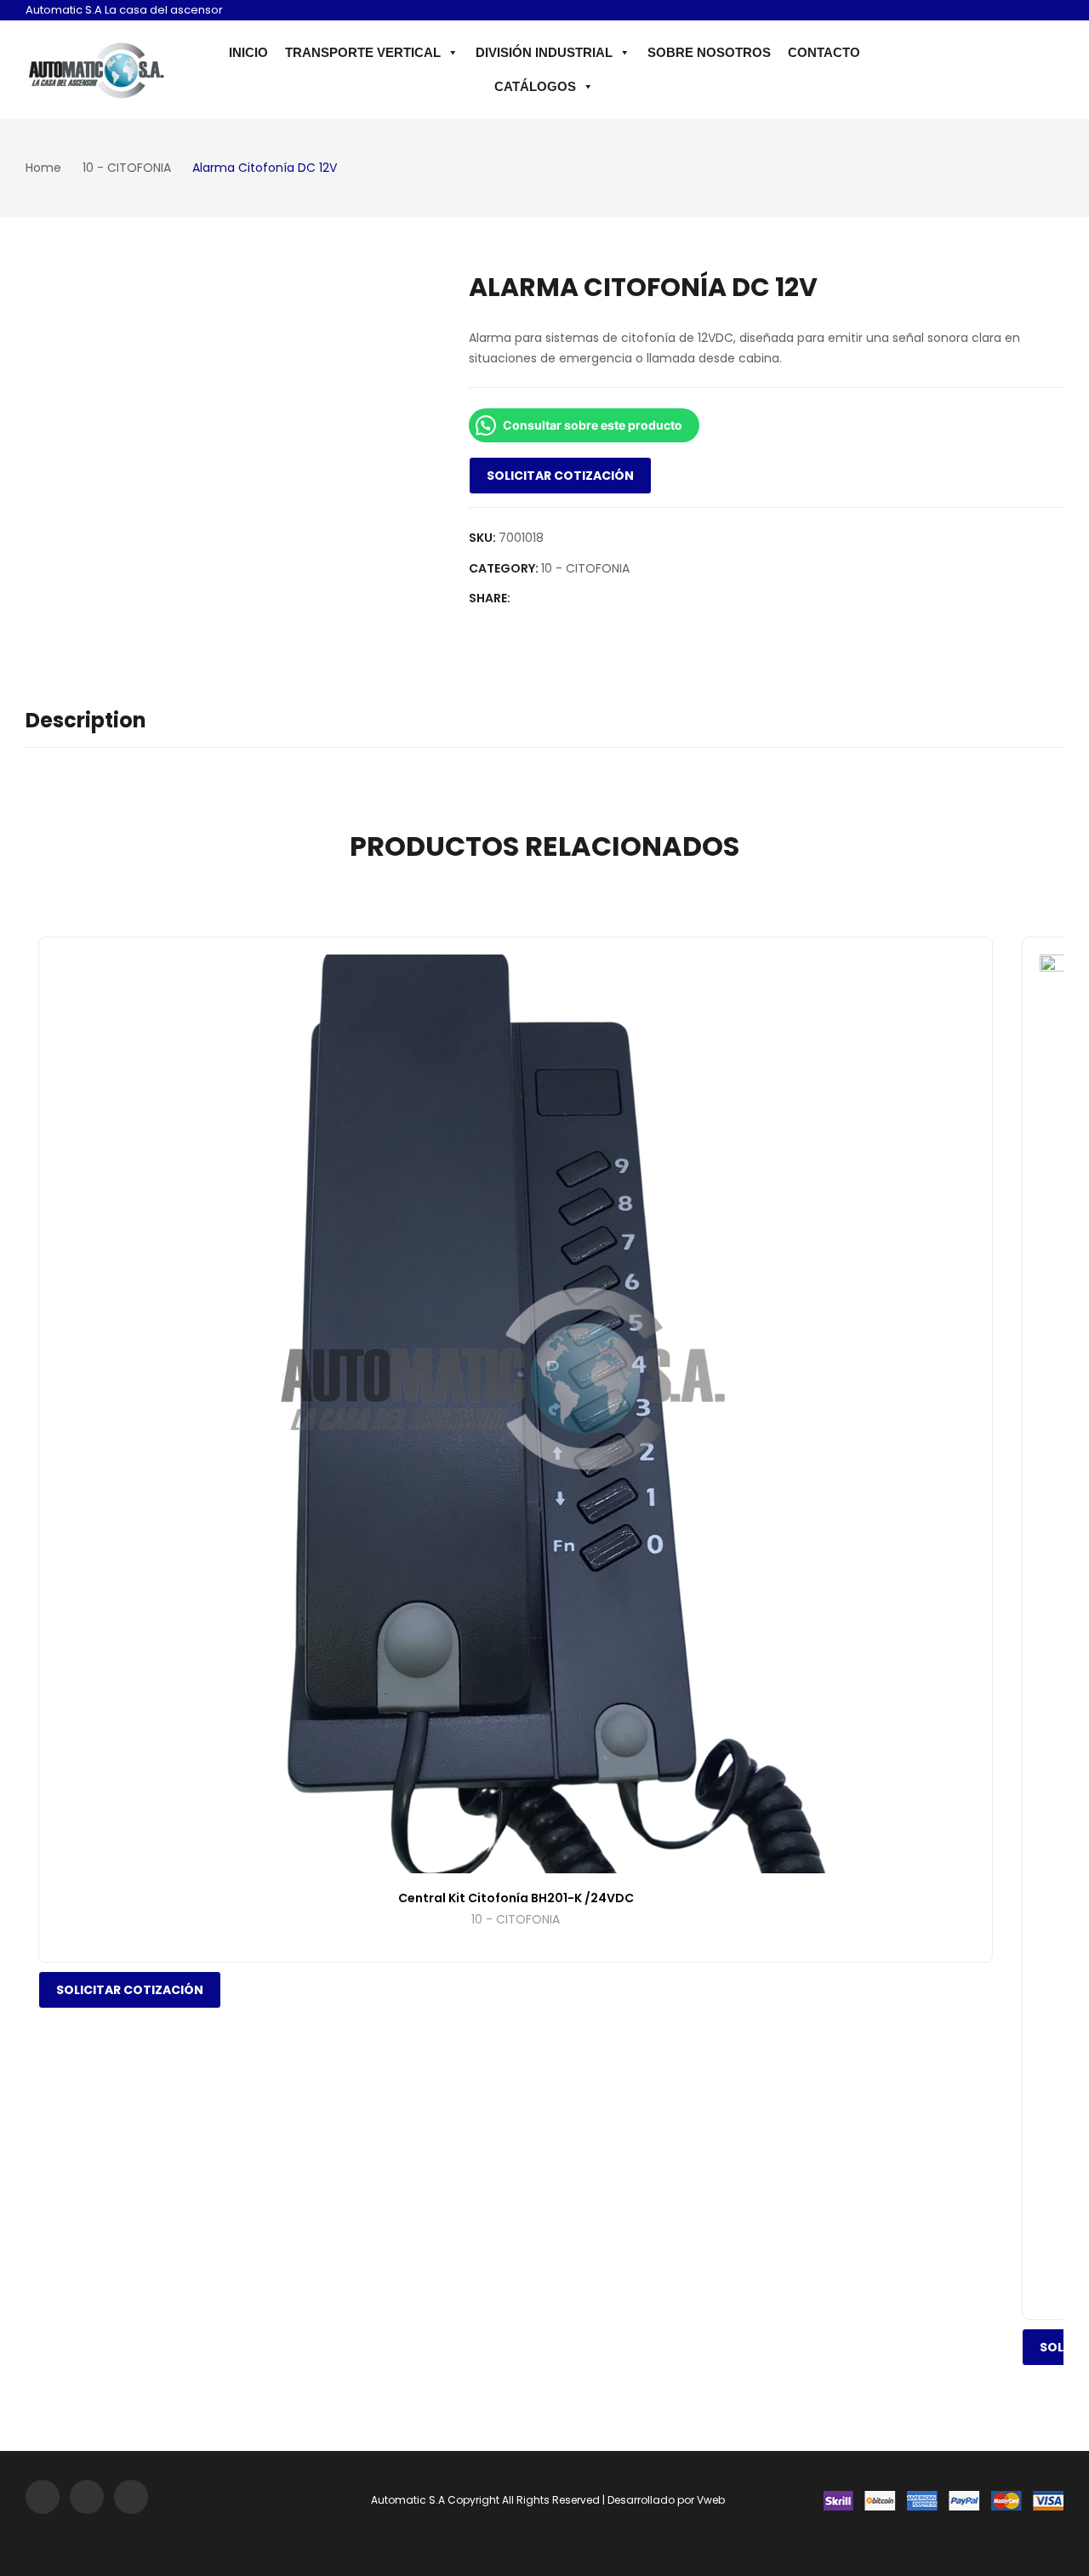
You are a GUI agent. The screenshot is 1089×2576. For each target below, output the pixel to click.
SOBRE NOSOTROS (709, 52)
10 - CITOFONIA (585, 568)
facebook (1024, 12)
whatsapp (1049, 12)
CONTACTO (824, 52)
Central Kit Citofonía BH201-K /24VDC (516, 1898)
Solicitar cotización (560, 476)
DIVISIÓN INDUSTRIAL (544, 52)
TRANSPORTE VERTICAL (363, 52)
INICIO (248, 52)
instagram (1000, 12)
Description (86, 720)
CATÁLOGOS (535, 86)
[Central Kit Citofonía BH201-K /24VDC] (516, 1414)
